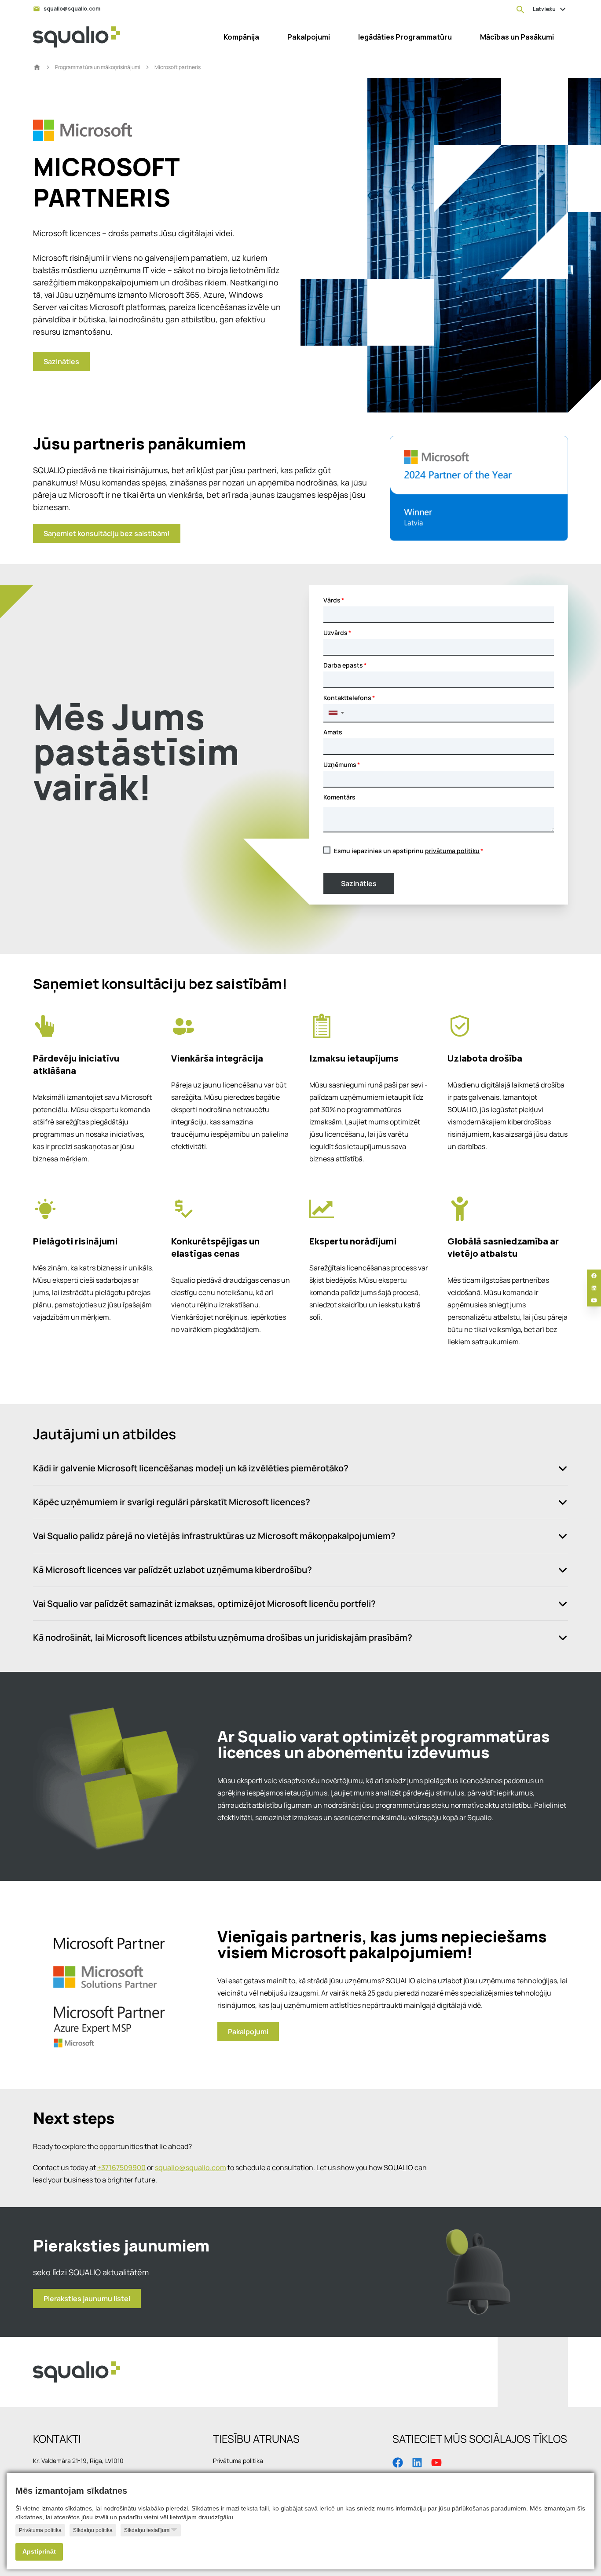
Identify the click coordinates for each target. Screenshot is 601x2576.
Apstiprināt (39, 2552)
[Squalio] (77, 37)
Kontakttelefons (347, 698)
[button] (336, 713)
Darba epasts (343, 665)
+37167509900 (121, 2167)
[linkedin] (594, 1288)
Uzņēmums (340, 764)
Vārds (332, 600)
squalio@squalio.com (191, 2167)
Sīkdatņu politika (93, 2530)
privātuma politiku (452, 851)
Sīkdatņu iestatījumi (147, 2530)
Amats (333, 732)
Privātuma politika (40, 2530)
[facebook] (594, 1276)
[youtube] (594, 1300)
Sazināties (359, 883)
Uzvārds (335, 633)
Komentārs (339, 797)
